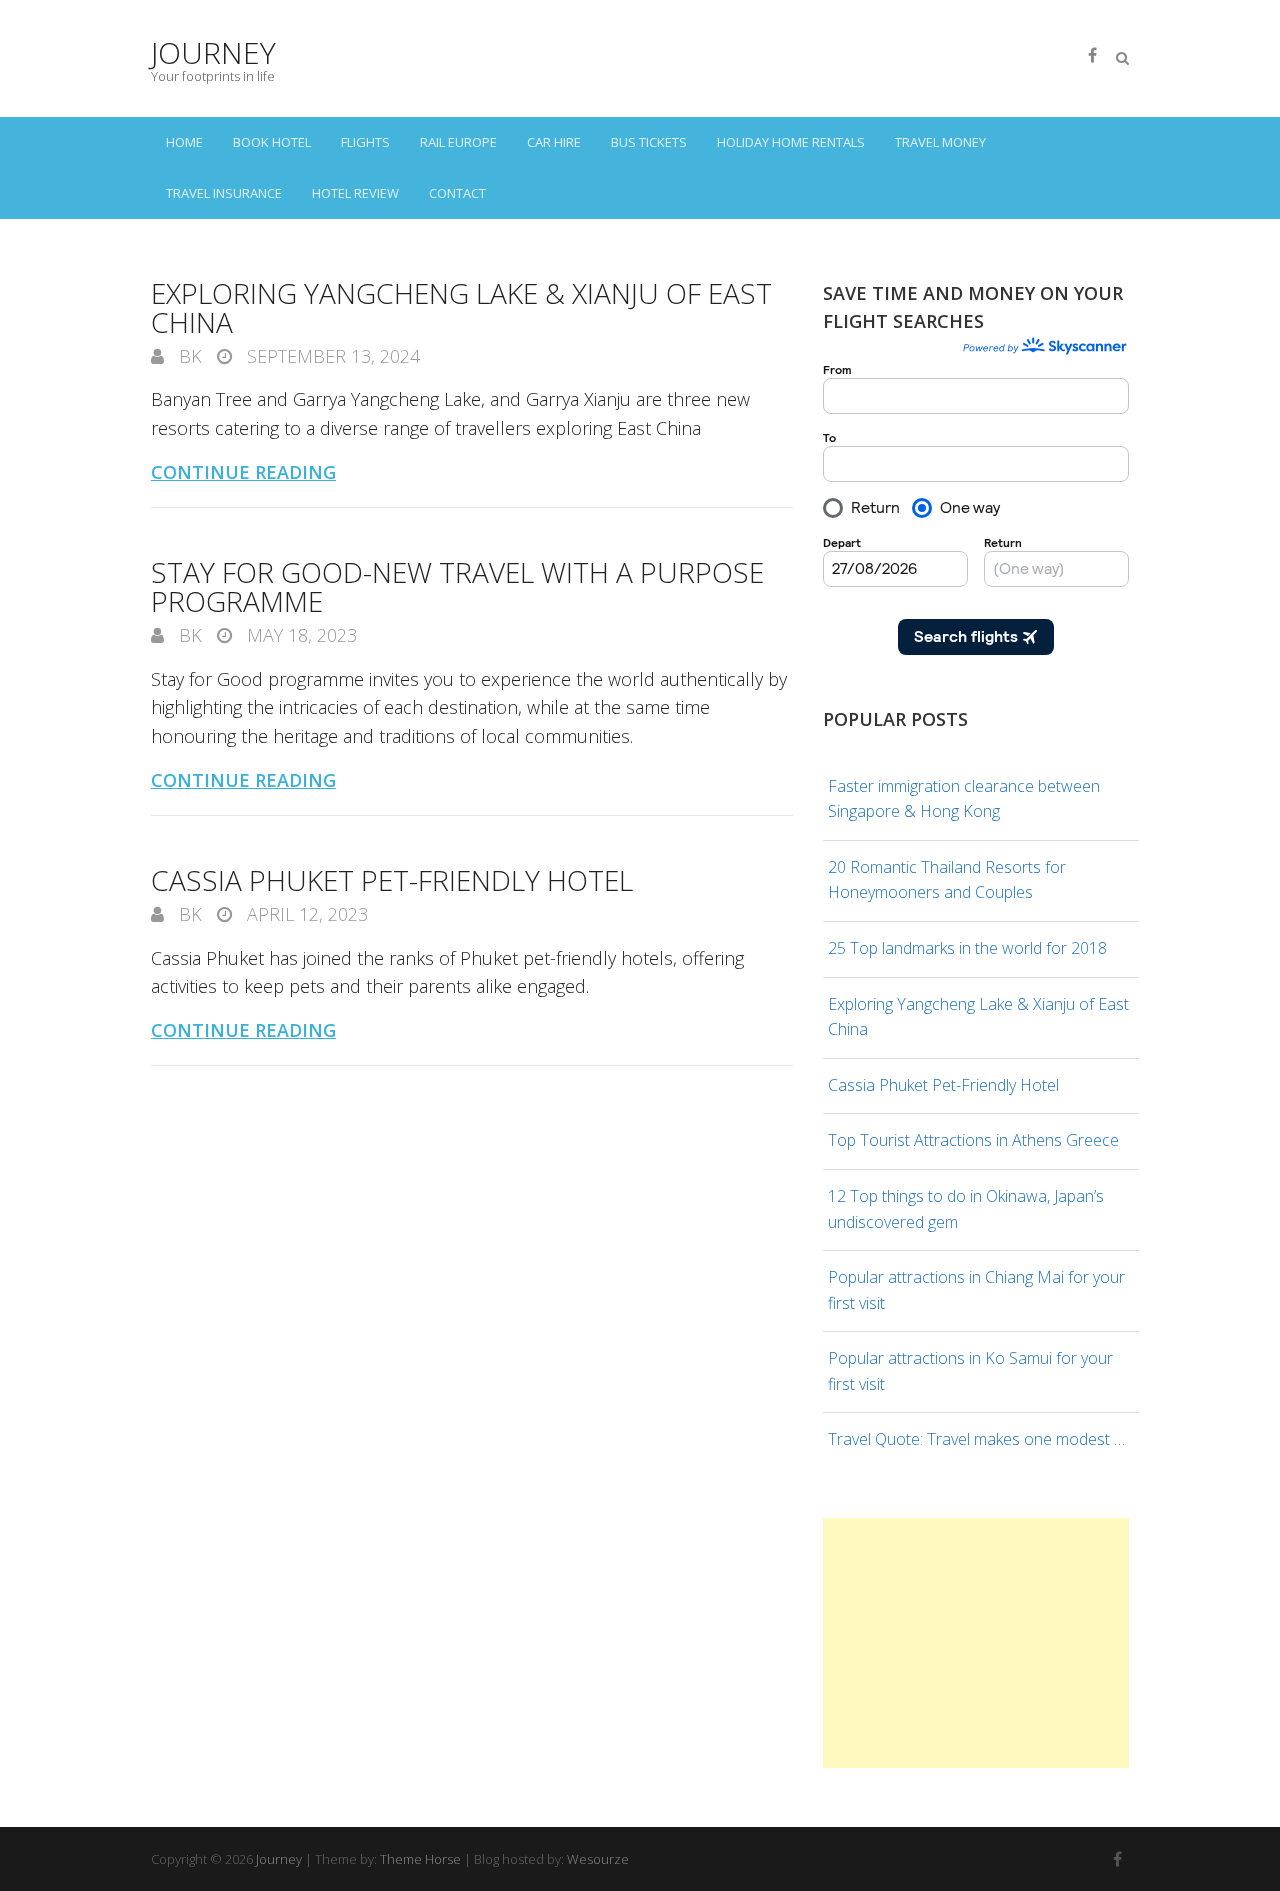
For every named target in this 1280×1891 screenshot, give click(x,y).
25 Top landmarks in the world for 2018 (967, 948)
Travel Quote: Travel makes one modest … (976, 1439)
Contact (457, 193)
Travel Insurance (224, 193)
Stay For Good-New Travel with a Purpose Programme (457, 586)
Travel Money (940, 142)
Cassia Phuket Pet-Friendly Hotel (392, 880)
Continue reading (243, 472)
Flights (365, 142)
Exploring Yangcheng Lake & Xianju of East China (461, 307)
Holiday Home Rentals (791, 142)
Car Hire (554, 142)
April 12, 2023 (305, 914)
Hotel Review (355, 193)
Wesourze (598, 1859)
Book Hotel (272, 142)
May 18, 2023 (299, 635)
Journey (213, 52)
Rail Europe (458, 142)
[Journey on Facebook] (1092, 55)
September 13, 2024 (331, 356)
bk (188, 356)
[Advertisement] (976, 1643)
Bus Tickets (649, 142)
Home (184, 142)
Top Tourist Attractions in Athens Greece (973, 1140)
